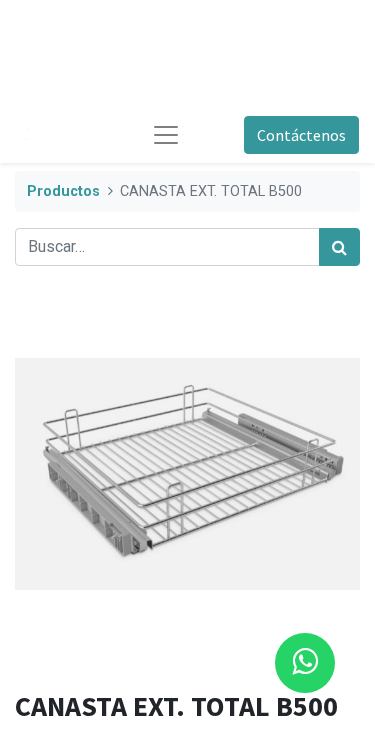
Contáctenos (301, 135)
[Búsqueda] (339, 247)
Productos (63, 191)
